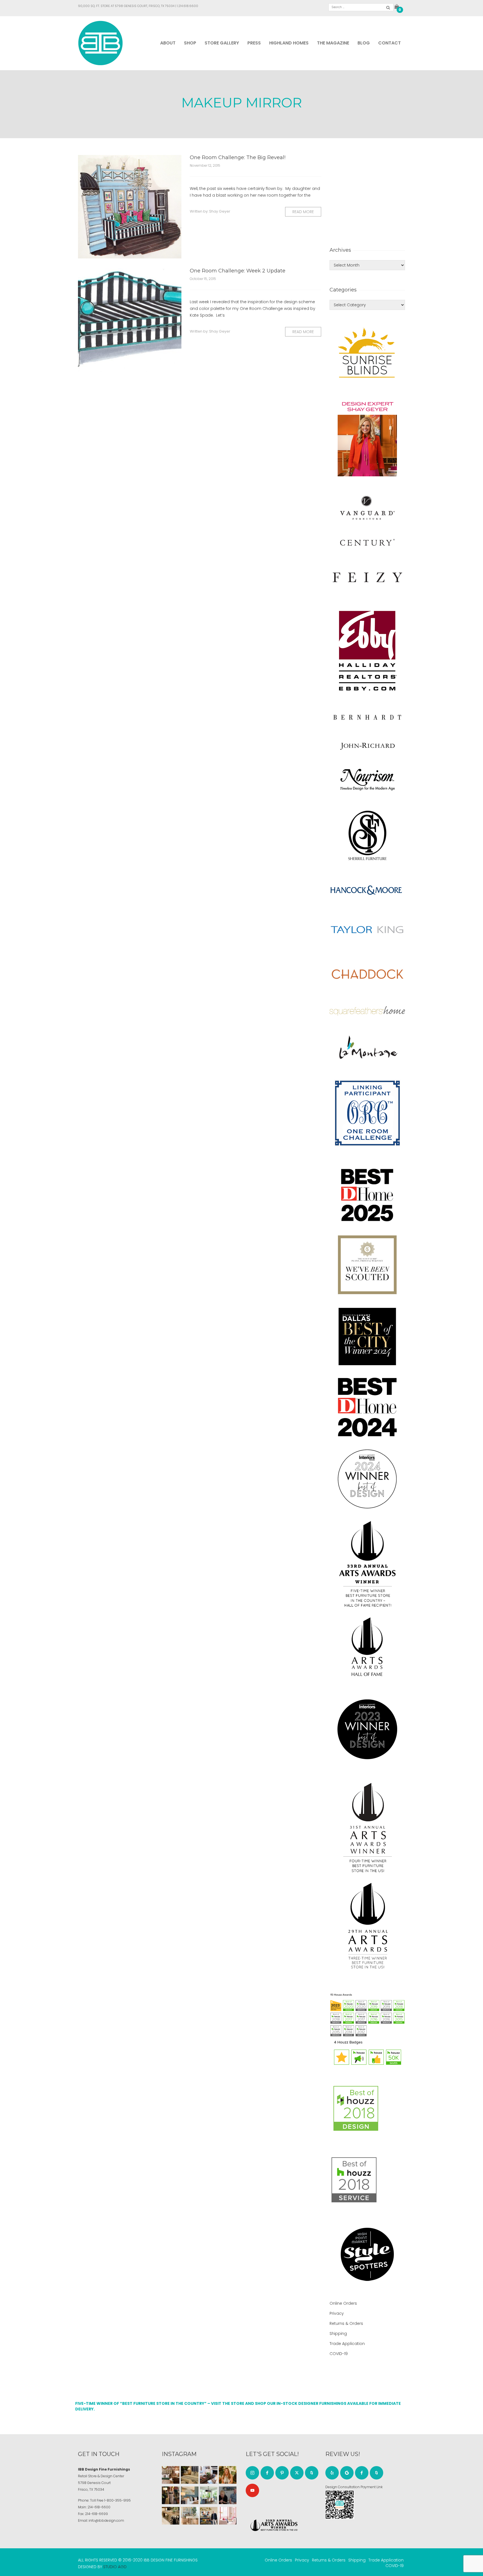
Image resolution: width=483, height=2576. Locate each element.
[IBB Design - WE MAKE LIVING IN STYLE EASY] (100, 43)
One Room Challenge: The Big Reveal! (238, 157)
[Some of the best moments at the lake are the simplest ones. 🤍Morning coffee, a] (209, 2495)
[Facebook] (267, 2473)
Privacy (337, 2313)
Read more (303, 212)
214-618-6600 (99, 2507)
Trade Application (347, 2344)
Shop (190, 43)
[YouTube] (252, 2490)
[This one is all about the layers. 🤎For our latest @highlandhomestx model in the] (171, 2475)
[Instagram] (252, 2473)
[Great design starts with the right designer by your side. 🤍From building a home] (190, 2516)
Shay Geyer (220, 211)
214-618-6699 (96, 2514)
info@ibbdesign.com (106, 2520)
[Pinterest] (282, 2473)
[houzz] (312, 2473)
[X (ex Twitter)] (297, 2473)
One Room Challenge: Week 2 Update (238, 271)
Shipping (338, 2334)
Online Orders (343, 2303)
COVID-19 (339, 2354)
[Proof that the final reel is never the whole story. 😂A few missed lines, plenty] (228, 2495)
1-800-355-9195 (118, 2500)
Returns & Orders (346, 2323)
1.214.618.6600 (188, 6)
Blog (364, 43)
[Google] (347, 2473)
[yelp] (332, 2473)
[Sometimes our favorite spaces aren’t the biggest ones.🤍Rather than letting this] (228, 2516)
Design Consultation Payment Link (354, 2487)
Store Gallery (222, 43)
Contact (390, 43)
